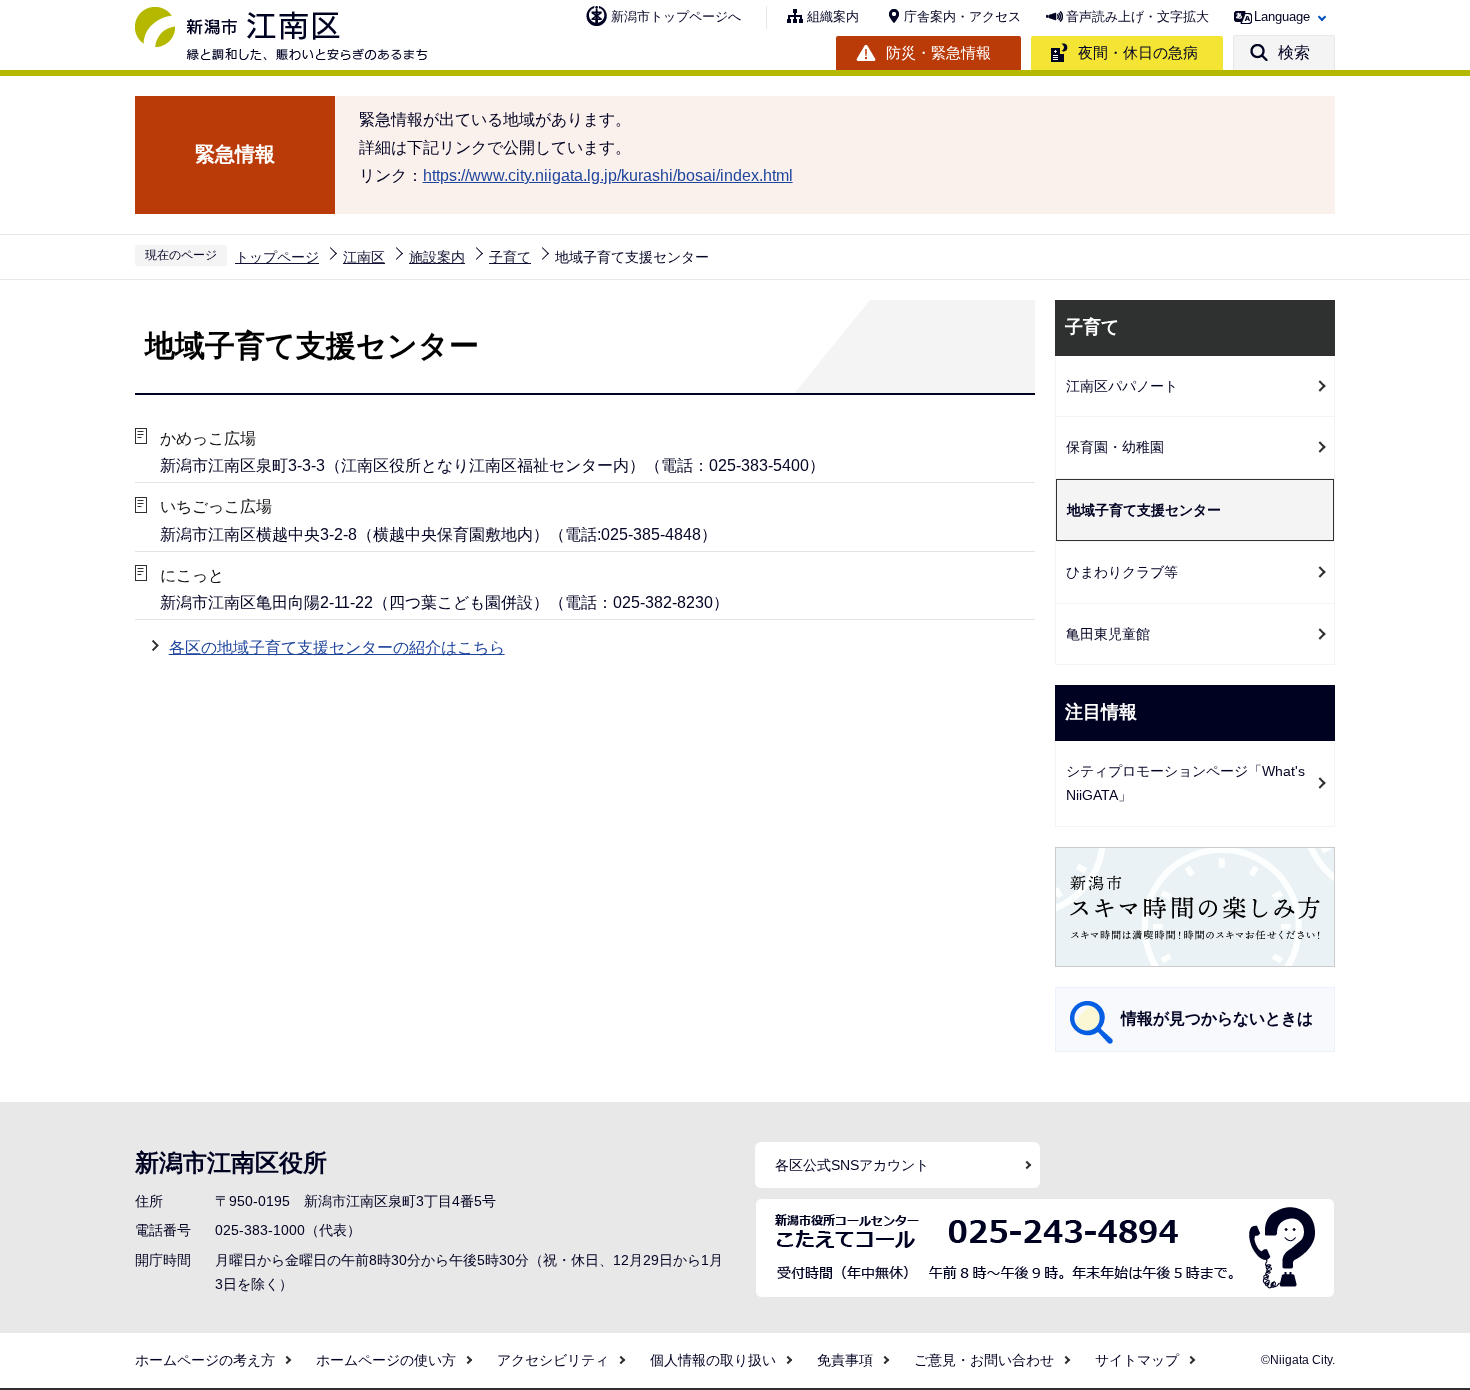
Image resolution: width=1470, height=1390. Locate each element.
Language (1282, 16)
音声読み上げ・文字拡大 (1137, 16)
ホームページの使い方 (386, 1360)
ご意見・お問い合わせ (984, 1360)
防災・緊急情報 (938, 52)
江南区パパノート (1122, 386)
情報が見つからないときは (1217, 1018)
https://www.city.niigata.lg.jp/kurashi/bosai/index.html (608, 175)
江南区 (364, 257)
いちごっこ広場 (216, 506)
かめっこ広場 (208, 438)
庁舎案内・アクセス (962, 16)
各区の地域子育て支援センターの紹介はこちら (337, 647)
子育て (510, 257)
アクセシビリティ (553, 1360)
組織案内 (833, 16)
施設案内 (437, 257)
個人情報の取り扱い (713, 1360)
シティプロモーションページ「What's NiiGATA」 (1185, 783)
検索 (1294, 52)
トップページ (277, 257)
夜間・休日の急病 (1138, 52)
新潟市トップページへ (676, 16)
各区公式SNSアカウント (852, 1165)
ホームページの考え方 (205, 1360)
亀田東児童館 (1108, 634)
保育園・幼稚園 (1115, 447)
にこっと (192, 575)
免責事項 (845, 1360)
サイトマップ (1137, 1360)
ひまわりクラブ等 (1122, 572)
